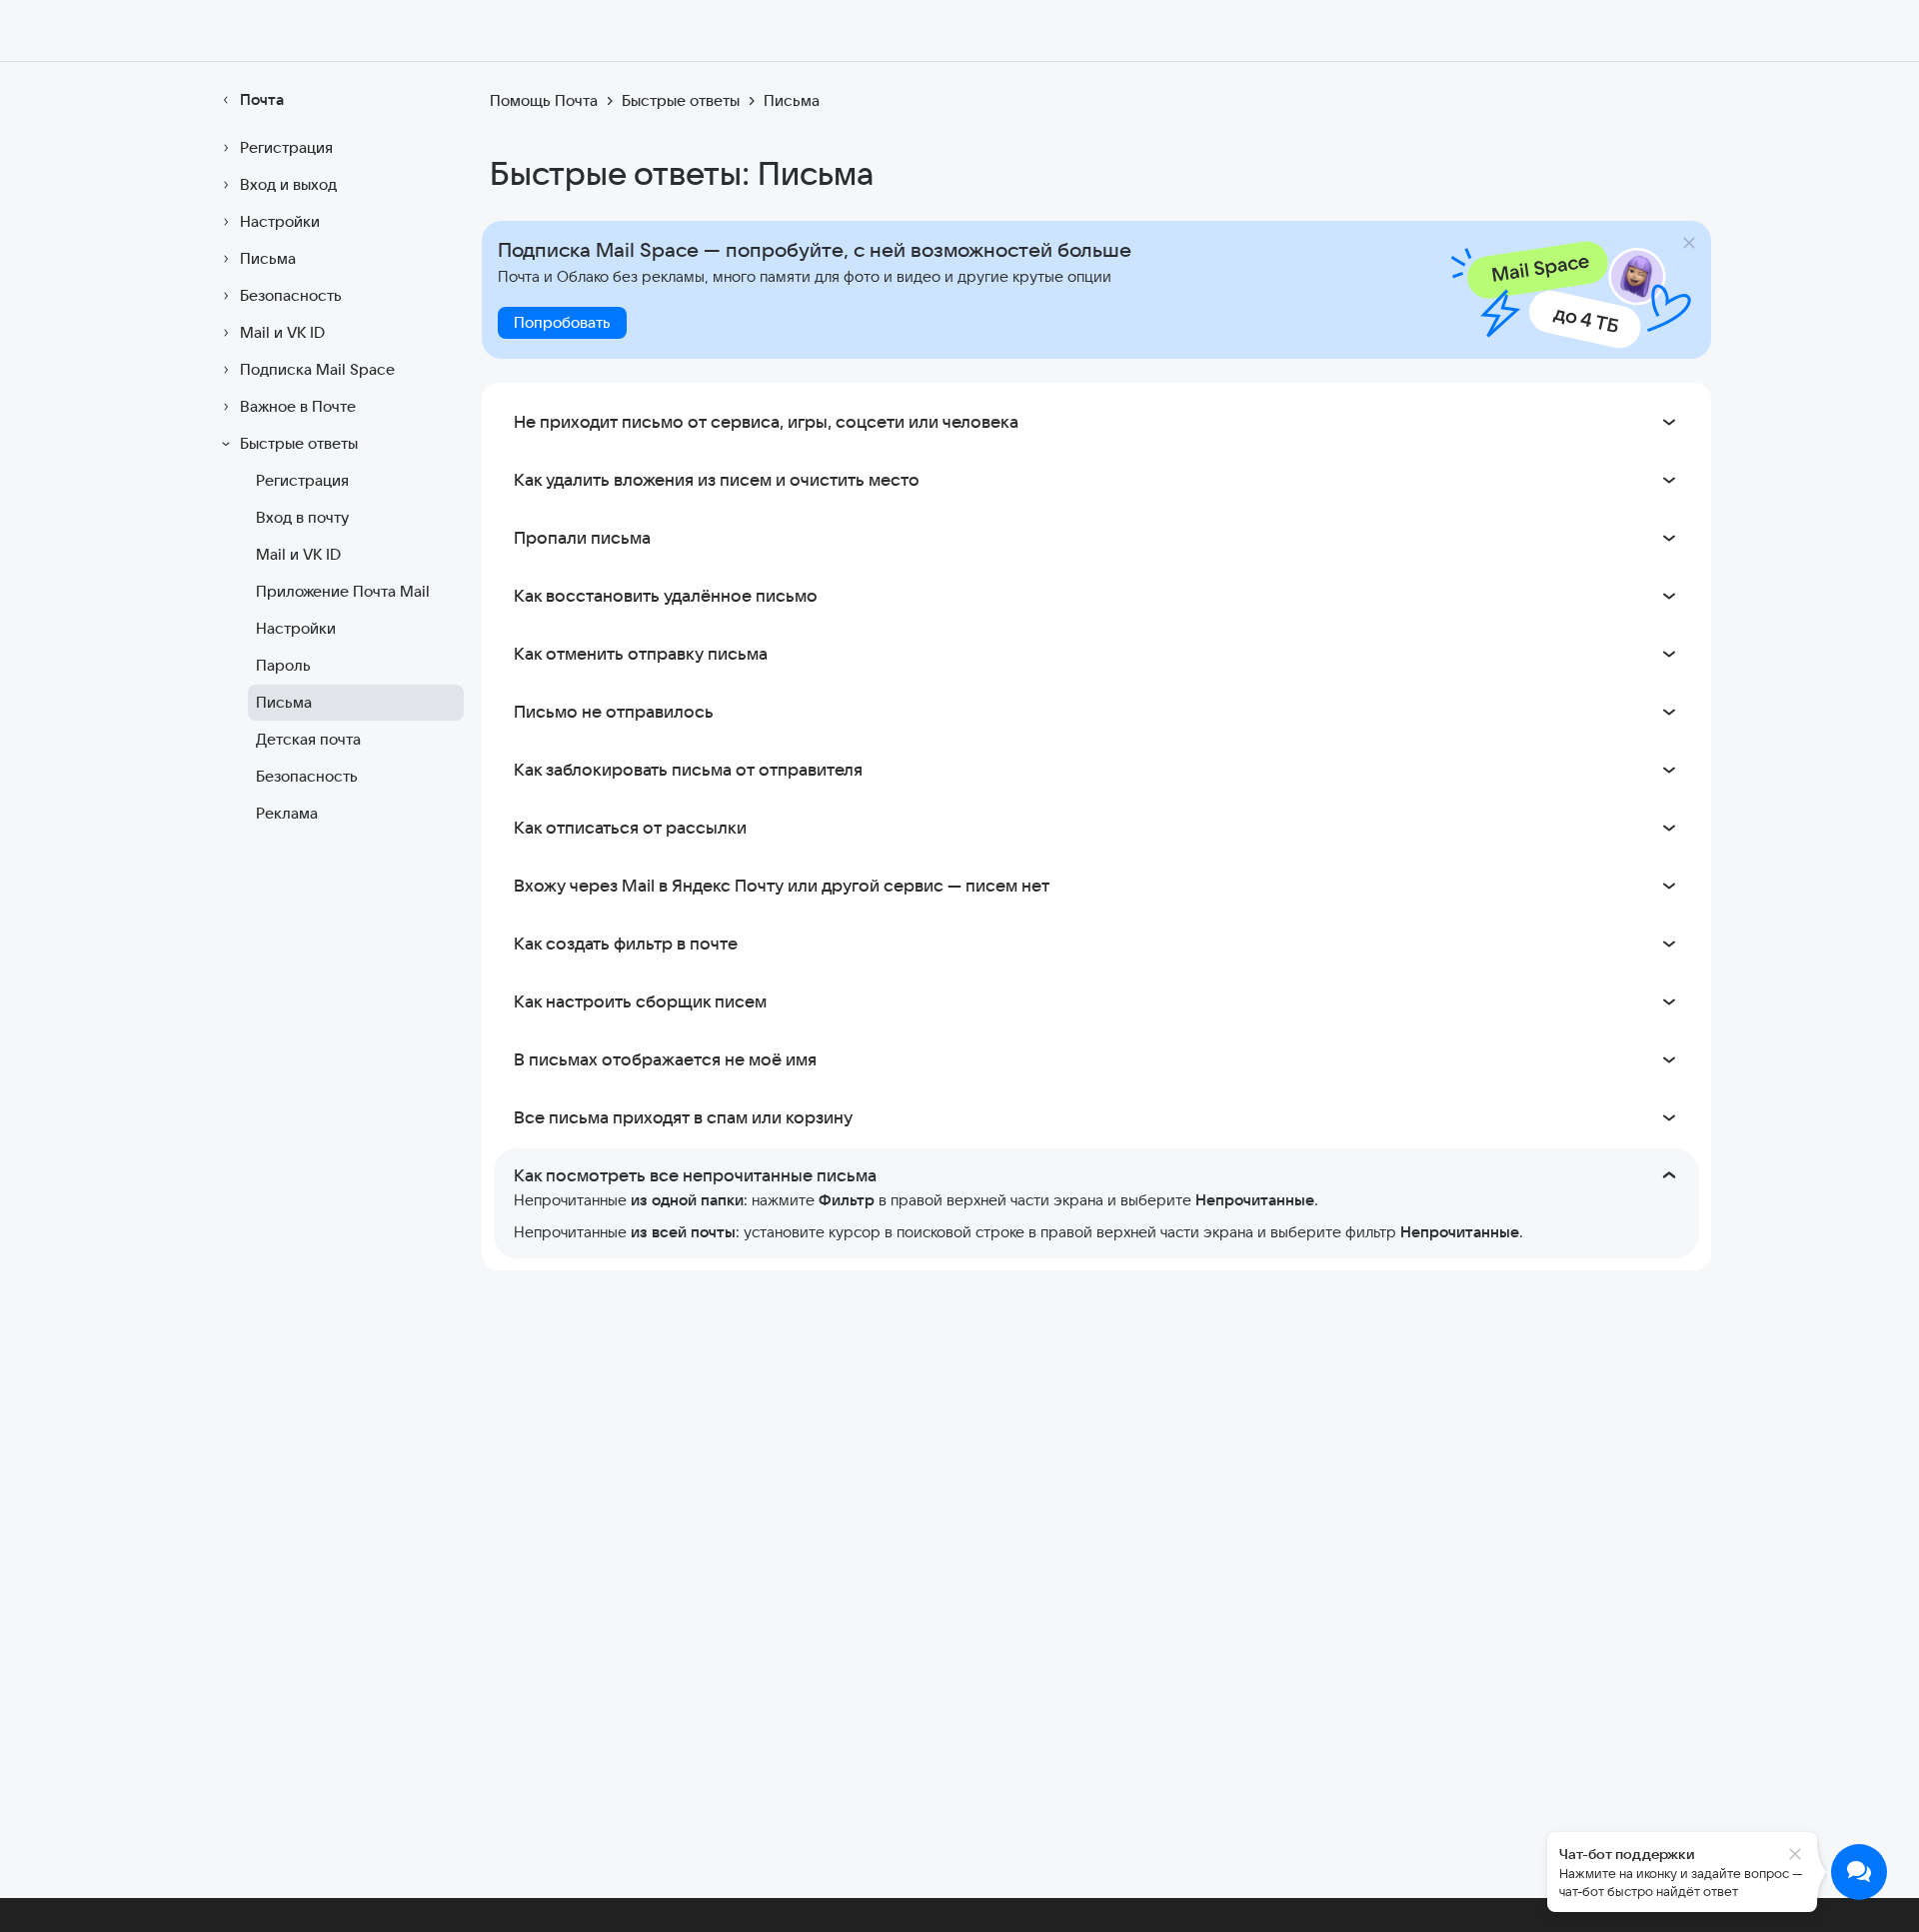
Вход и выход (288, 184)
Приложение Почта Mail (343, 591)
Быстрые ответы (299, 443)
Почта (262, 99)
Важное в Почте (298, 406)
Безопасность (291, 295)
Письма (268, 258)
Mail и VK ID (282, 332)
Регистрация (286, 147)
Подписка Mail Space (317, 369)
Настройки (280, 221)
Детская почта (308, 739)
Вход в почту (302, 517)
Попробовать (562, 322)
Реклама (287, 813)
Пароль (283, 665)
